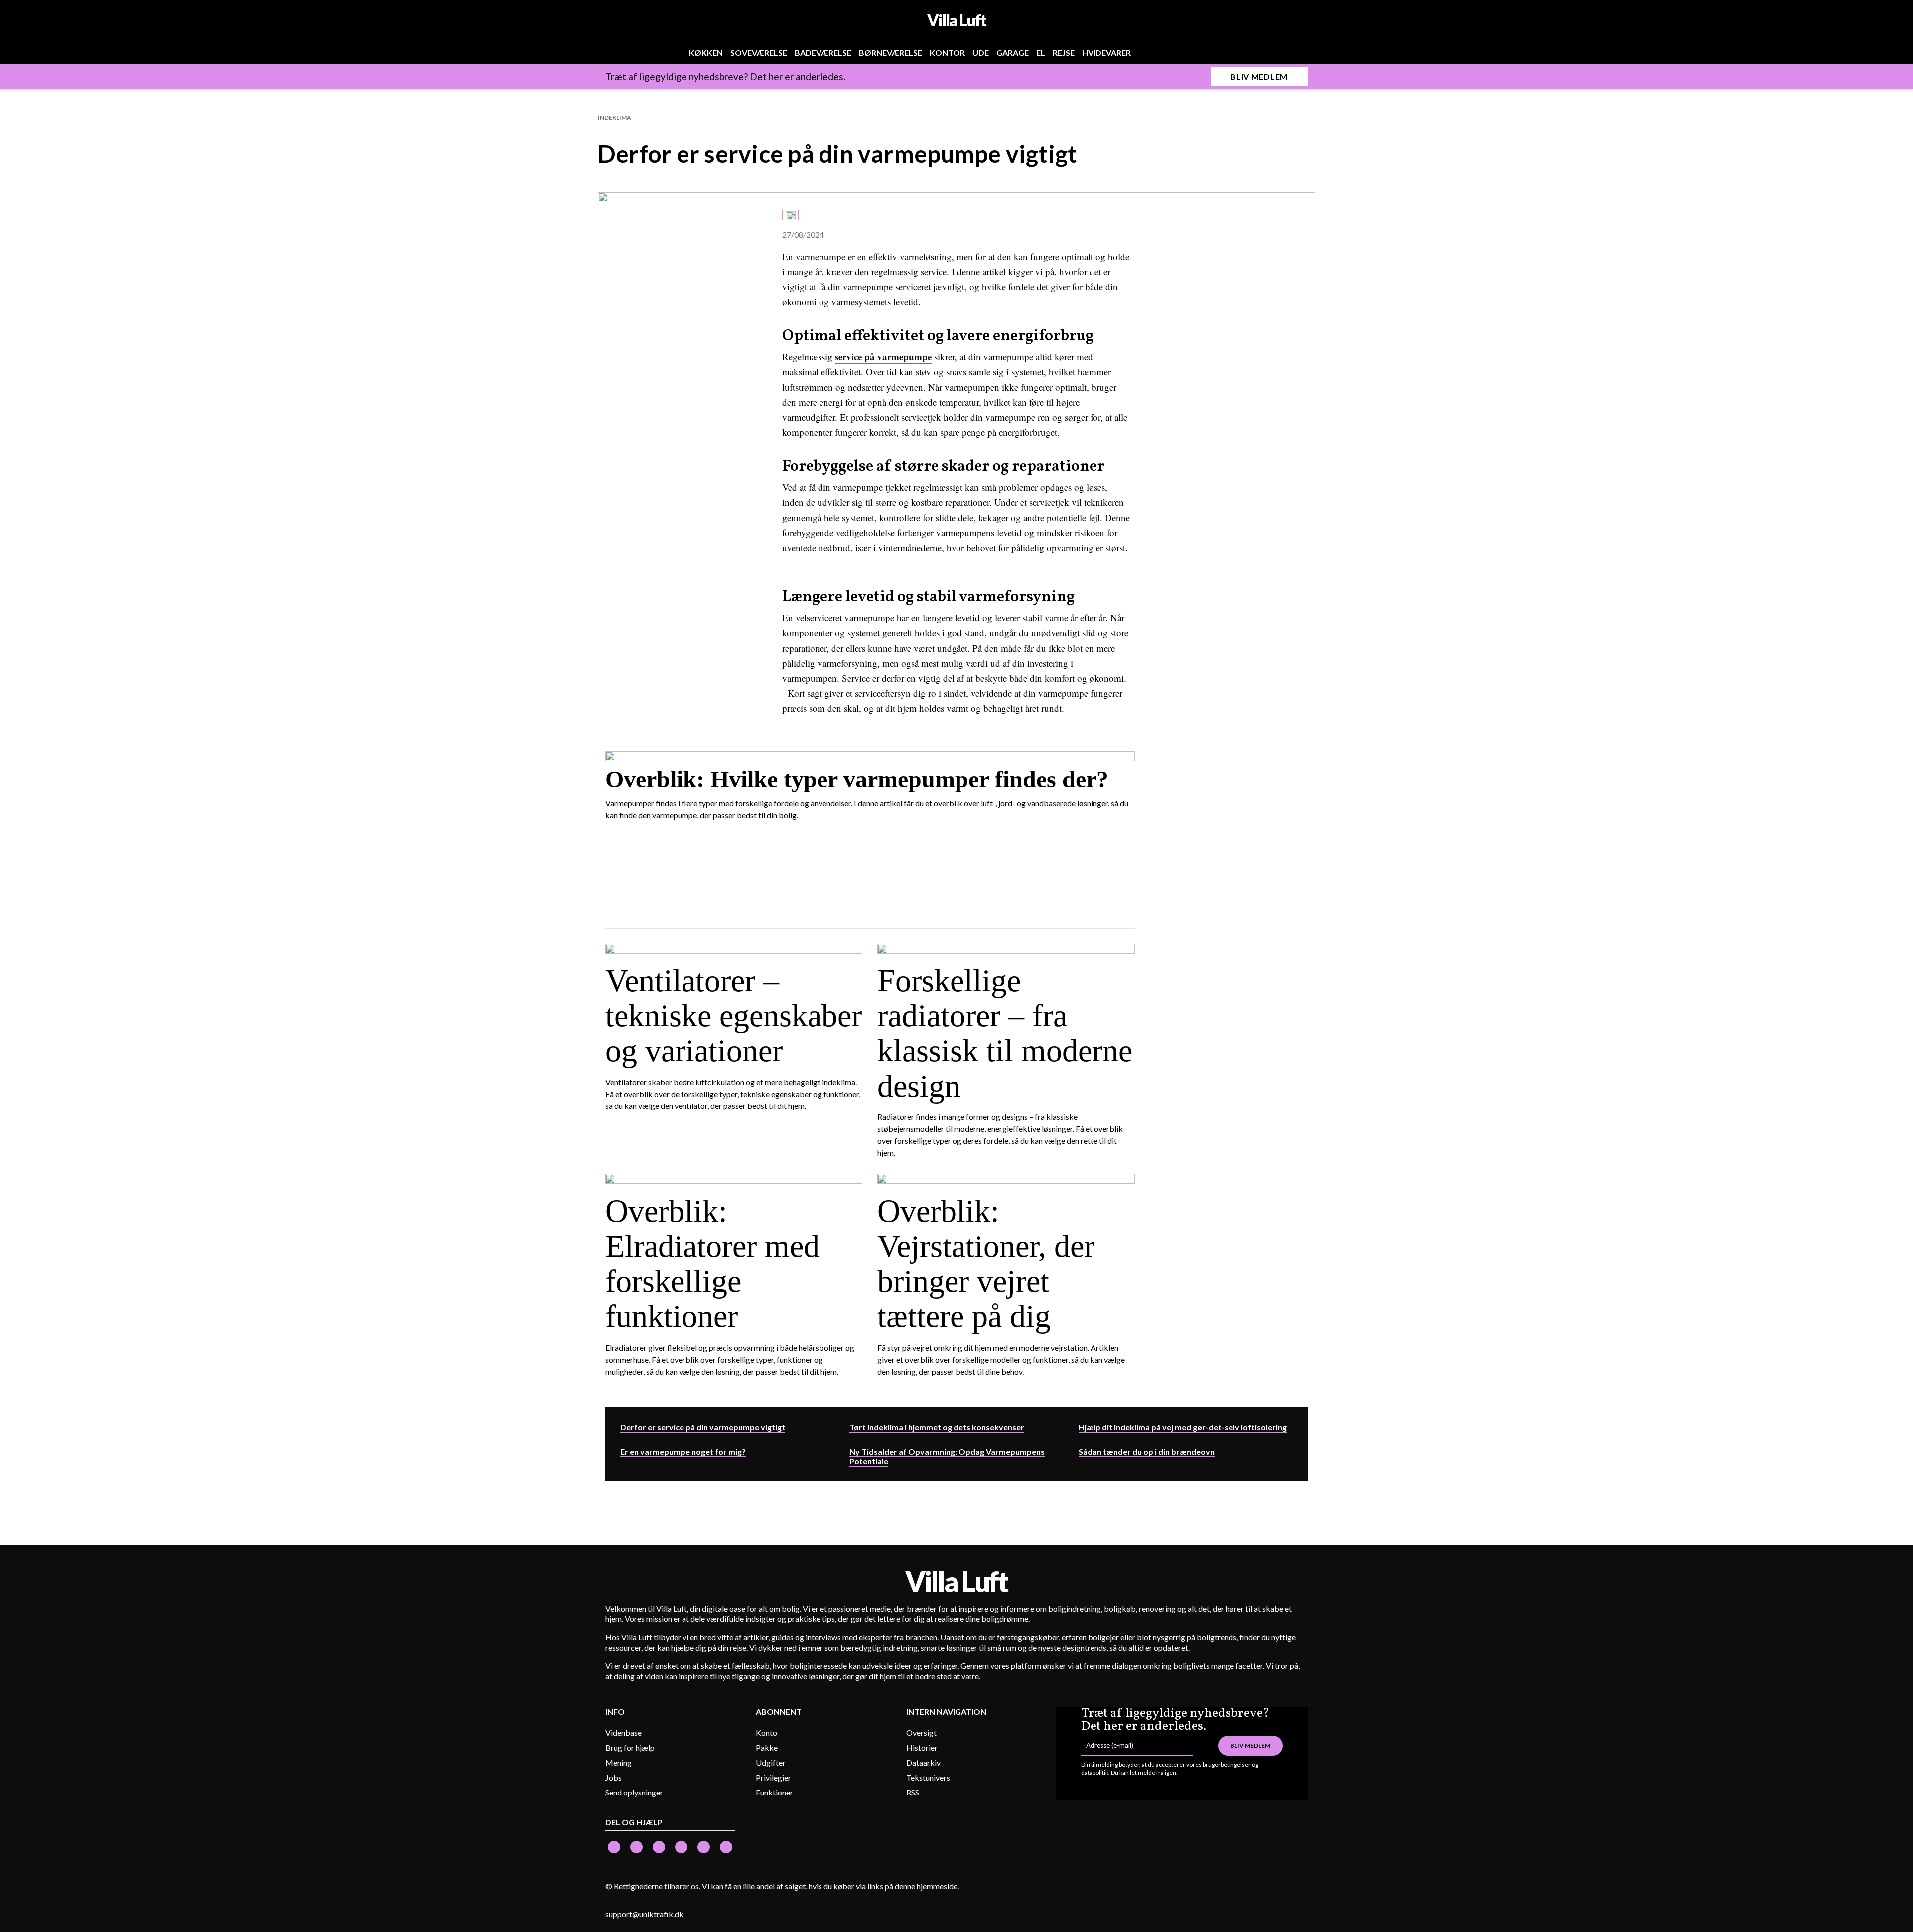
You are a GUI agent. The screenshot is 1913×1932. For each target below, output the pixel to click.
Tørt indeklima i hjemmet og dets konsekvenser (937, 1427)
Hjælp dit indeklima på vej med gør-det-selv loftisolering (1183, 1427)
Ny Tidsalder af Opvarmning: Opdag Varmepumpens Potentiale (947, 1456)
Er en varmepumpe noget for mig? (683, 1451)
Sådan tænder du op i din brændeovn (1147, 1451)
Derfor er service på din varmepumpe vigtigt (703, 1427)
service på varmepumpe (883, 356)
